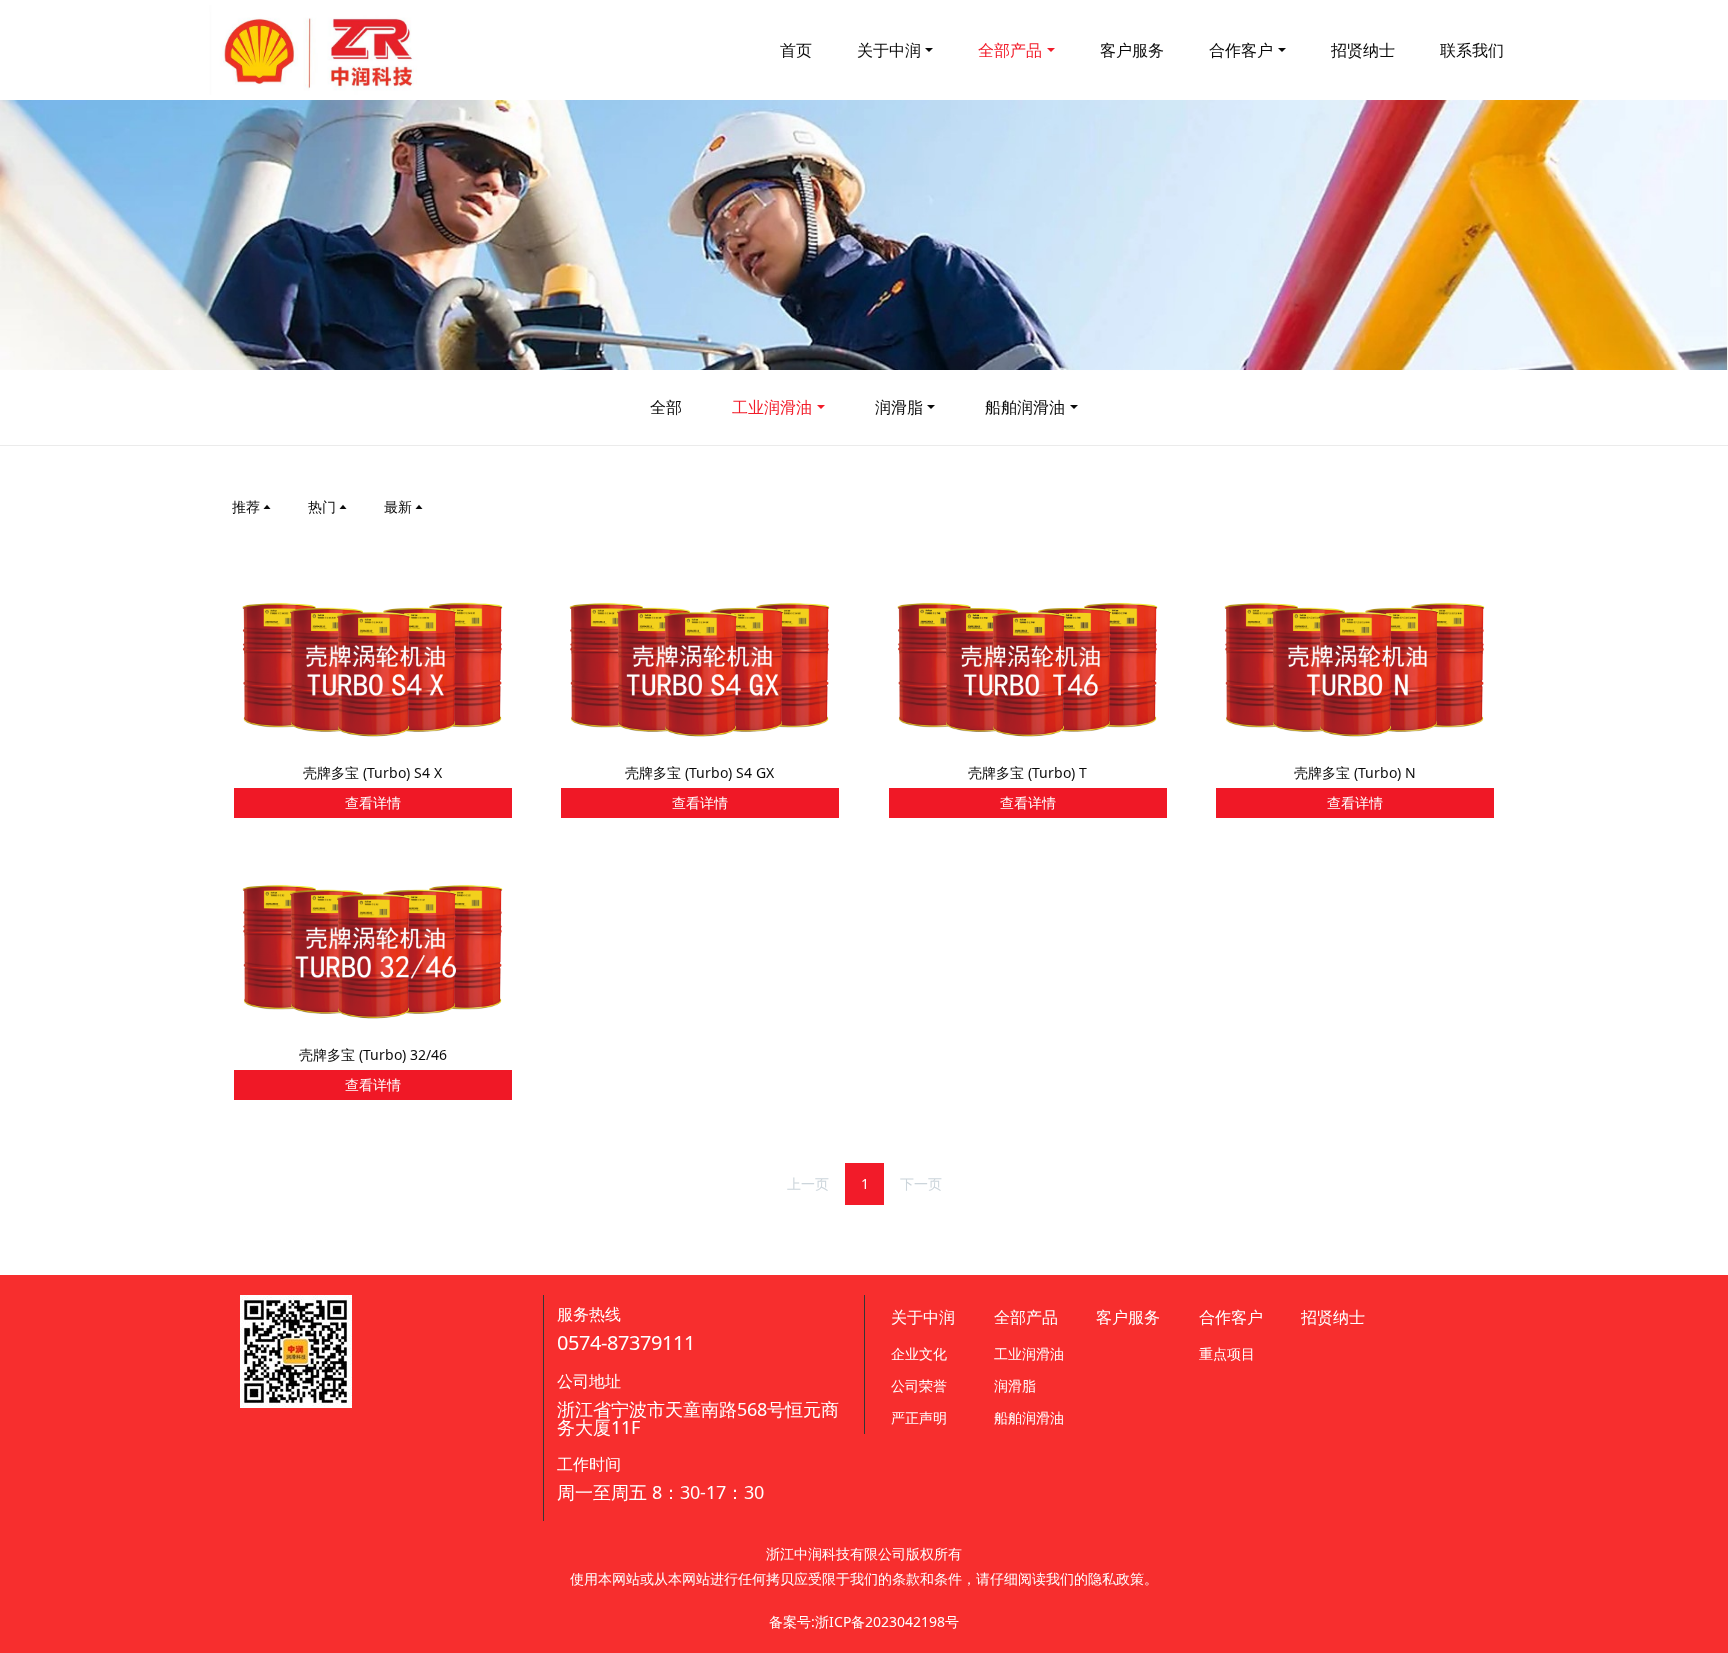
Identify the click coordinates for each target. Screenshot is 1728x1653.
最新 (398, 506)
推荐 (246, 506)
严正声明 (919, 1417)
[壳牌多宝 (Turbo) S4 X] (373, 668)
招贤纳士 (1363, 50)
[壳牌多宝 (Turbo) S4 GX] (700, 668)
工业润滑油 (772, 407)
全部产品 (1010, 50)
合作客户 (1241, 50)
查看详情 (373, 802)
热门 (322, 506)
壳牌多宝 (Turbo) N (1355, 772)
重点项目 (1227, 1353)
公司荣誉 (919, 1385)
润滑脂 (899, 407)
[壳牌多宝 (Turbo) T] (1028, 668)
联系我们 (1472, 50)
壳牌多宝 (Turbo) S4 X (372, 772)
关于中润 (889, 50)
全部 (666, 407)
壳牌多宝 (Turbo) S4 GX (699, 772)
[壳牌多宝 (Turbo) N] (1355, 668)
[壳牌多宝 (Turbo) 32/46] (373, 950)
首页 (796, 50)
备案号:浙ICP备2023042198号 (864, 1621)
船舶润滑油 (1025, 407)
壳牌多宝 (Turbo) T (1027, 772)
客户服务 (1132, 50)
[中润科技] (319, 50)
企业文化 (919, 1353)
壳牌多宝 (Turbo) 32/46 (373, 1054)
